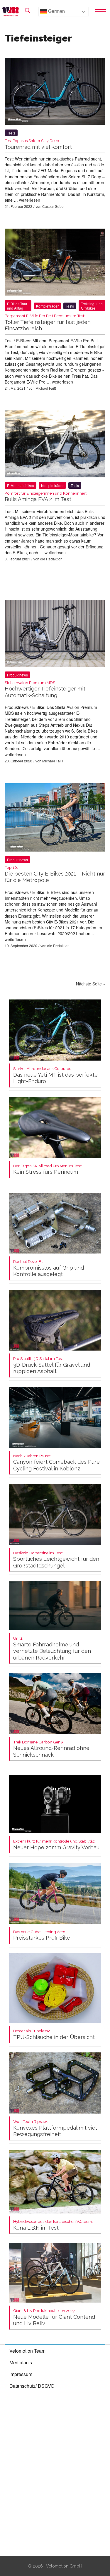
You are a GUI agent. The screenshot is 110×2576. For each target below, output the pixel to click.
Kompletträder (47, 306)
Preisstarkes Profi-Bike (42, 1935)
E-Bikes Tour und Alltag (17, 306)
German (56, 11)
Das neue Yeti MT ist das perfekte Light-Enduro (55, 1075)
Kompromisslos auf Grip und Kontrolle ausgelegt (49, 1268)
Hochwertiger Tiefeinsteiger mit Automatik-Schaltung (45, 689)
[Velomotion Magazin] (12, 12)
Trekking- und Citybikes (92, 306)
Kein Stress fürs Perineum (48, 1169)
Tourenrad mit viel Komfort (38, 144)
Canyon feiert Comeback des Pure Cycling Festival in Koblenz (56, 1463)
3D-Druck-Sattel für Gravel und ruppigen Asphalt (52, 1365)
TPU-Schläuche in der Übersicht (54, 2034)
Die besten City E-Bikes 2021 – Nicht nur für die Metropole (55, 874)
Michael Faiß (46, 388)
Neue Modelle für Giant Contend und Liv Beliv (54, 2317)
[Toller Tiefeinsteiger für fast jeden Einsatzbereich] (55, 263)
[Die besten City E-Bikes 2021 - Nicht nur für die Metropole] (55, 819)
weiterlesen (30, 200)
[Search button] (28, 11)
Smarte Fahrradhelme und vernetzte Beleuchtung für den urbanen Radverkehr (52, 1648)
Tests (11, 133)
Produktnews (17, 675)
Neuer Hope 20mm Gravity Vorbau (56, 1845)
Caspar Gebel (53, 206)
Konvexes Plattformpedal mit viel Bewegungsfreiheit (55, 2128)
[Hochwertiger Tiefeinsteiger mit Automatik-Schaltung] (55, 634)
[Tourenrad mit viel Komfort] (55, 93)
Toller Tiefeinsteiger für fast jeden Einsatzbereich (48, 323)
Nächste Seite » (91, 984)
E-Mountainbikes (21, 485)
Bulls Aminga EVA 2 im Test (46, 497)
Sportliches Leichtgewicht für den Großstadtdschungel (56, 1560)
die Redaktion (51, 559)
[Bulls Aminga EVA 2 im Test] (55, 445)
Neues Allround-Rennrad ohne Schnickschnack (51, 1749)
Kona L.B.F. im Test (53, 2225)
